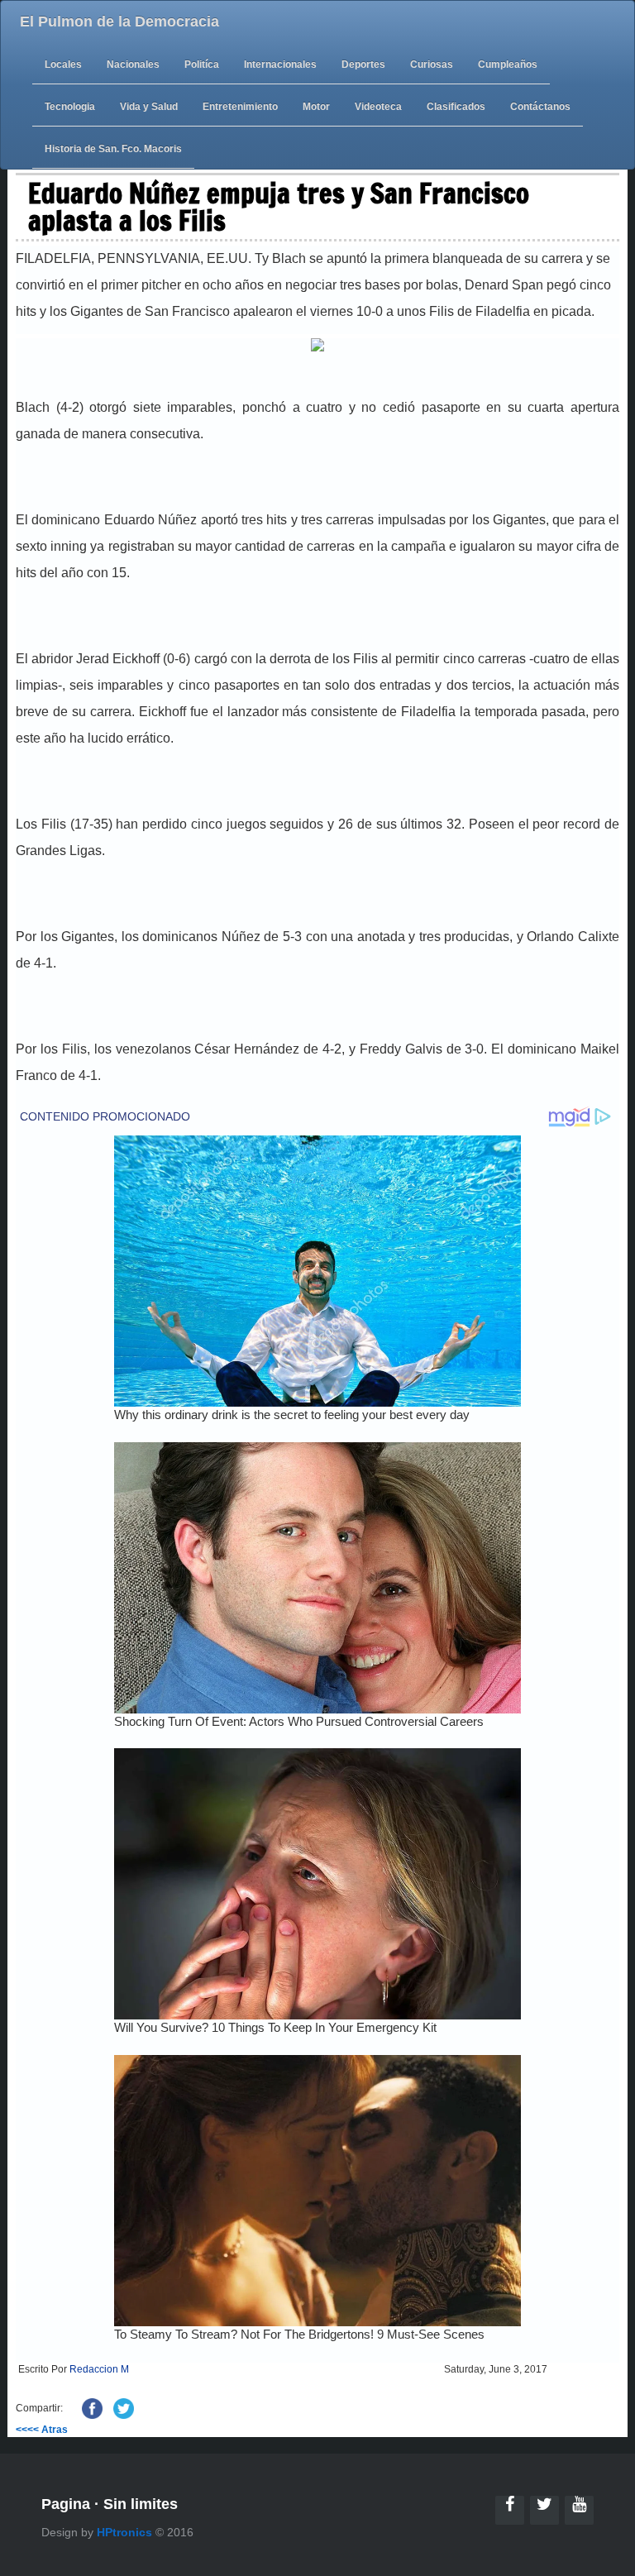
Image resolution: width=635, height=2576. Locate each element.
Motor (316, 107)
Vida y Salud (149, 107)
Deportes (363, 65)
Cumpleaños (508, 65)
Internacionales (280, 65)
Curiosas (432, 65)
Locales (63, 65)
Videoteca (378, 107)
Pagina (66, 2504)
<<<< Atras (42, 2430)
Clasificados (456, 107)
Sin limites (141, 2504)
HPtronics (124, 2532)
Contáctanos (540, 107)
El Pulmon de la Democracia (119, 22)
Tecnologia (70, 107)
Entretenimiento (240, 107)
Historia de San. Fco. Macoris (113, 149)
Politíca (202, 65)
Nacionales (133, 65)
